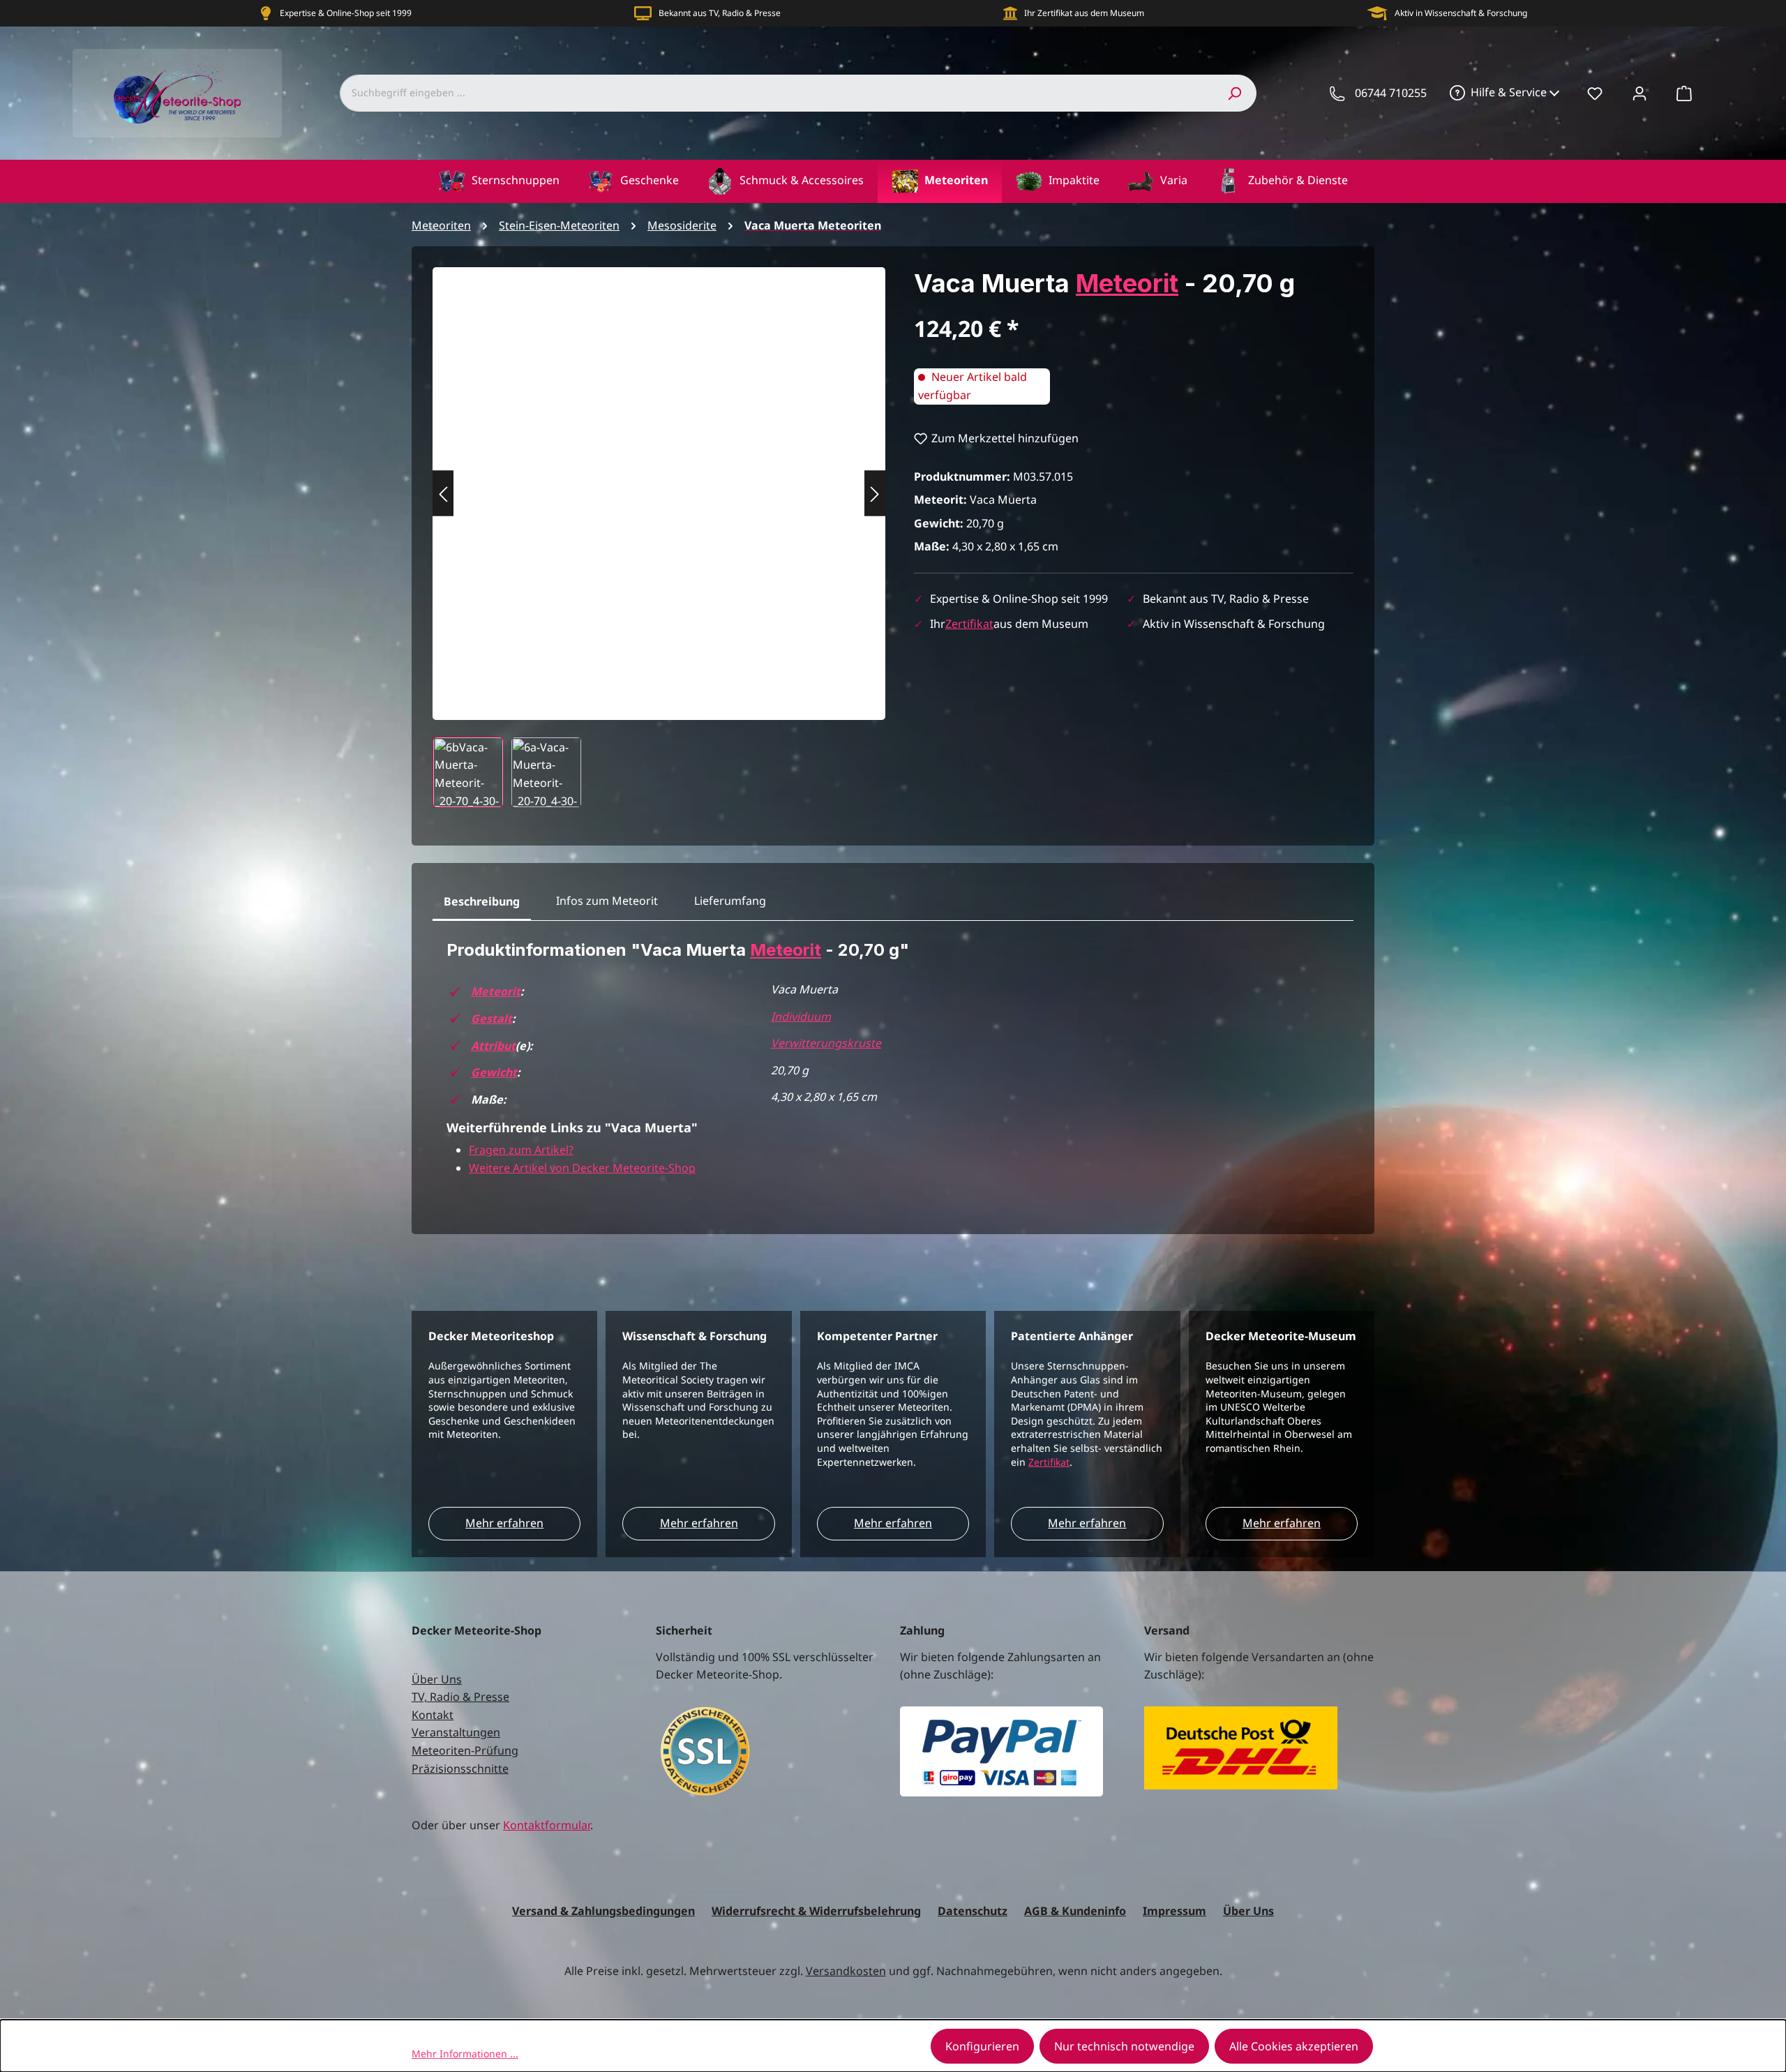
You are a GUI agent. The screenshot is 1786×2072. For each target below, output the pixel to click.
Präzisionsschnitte (460, 1769)
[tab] (482, 902)
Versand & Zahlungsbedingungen (603, 1911)
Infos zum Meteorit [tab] (607, 901)
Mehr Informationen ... (465, 2054)
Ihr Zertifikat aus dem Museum (1084, 13)
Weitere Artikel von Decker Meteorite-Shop (582, 1168)
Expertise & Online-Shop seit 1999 (346, 13)
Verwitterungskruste (826, 1043)
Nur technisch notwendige (1124, 2046)
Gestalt (491, 1019)
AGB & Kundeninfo (1075, 1911)
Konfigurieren (982, 2046)
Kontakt (433, 1715)
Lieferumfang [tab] (730, 901)
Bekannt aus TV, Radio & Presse (720, 13)
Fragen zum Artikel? (521, 1150)
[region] (659, 538)
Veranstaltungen (456, 1732)
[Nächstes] (875, 494)
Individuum (801, 1016)
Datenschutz (973, 1911)
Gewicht (494, 1072)
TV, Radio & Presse (460, 1697)
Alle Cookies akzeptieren (1294, 2046)
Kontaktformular (547, 1825)
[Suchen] (1234, 93)
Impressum (1175, 1911)
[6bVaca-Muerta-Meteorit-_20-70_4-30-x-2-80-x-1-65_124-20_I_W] (659, 480)
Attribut (493, 1046)
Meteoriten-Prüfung (465, 1750)
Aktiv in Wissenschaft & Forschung (1461, 13)
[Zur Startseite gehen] (177, 93)
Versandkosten (846, 1971)
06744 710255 (1391, 93)
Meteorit (1127, 283)
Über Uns (437, 1679)
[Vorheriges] (443, 494)
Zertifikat (969, 624)
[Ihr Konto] (1639, 93)
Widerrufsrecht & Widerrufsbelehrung (816, 1911)
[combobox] (776, 93)
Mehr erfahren (504, 1523)
